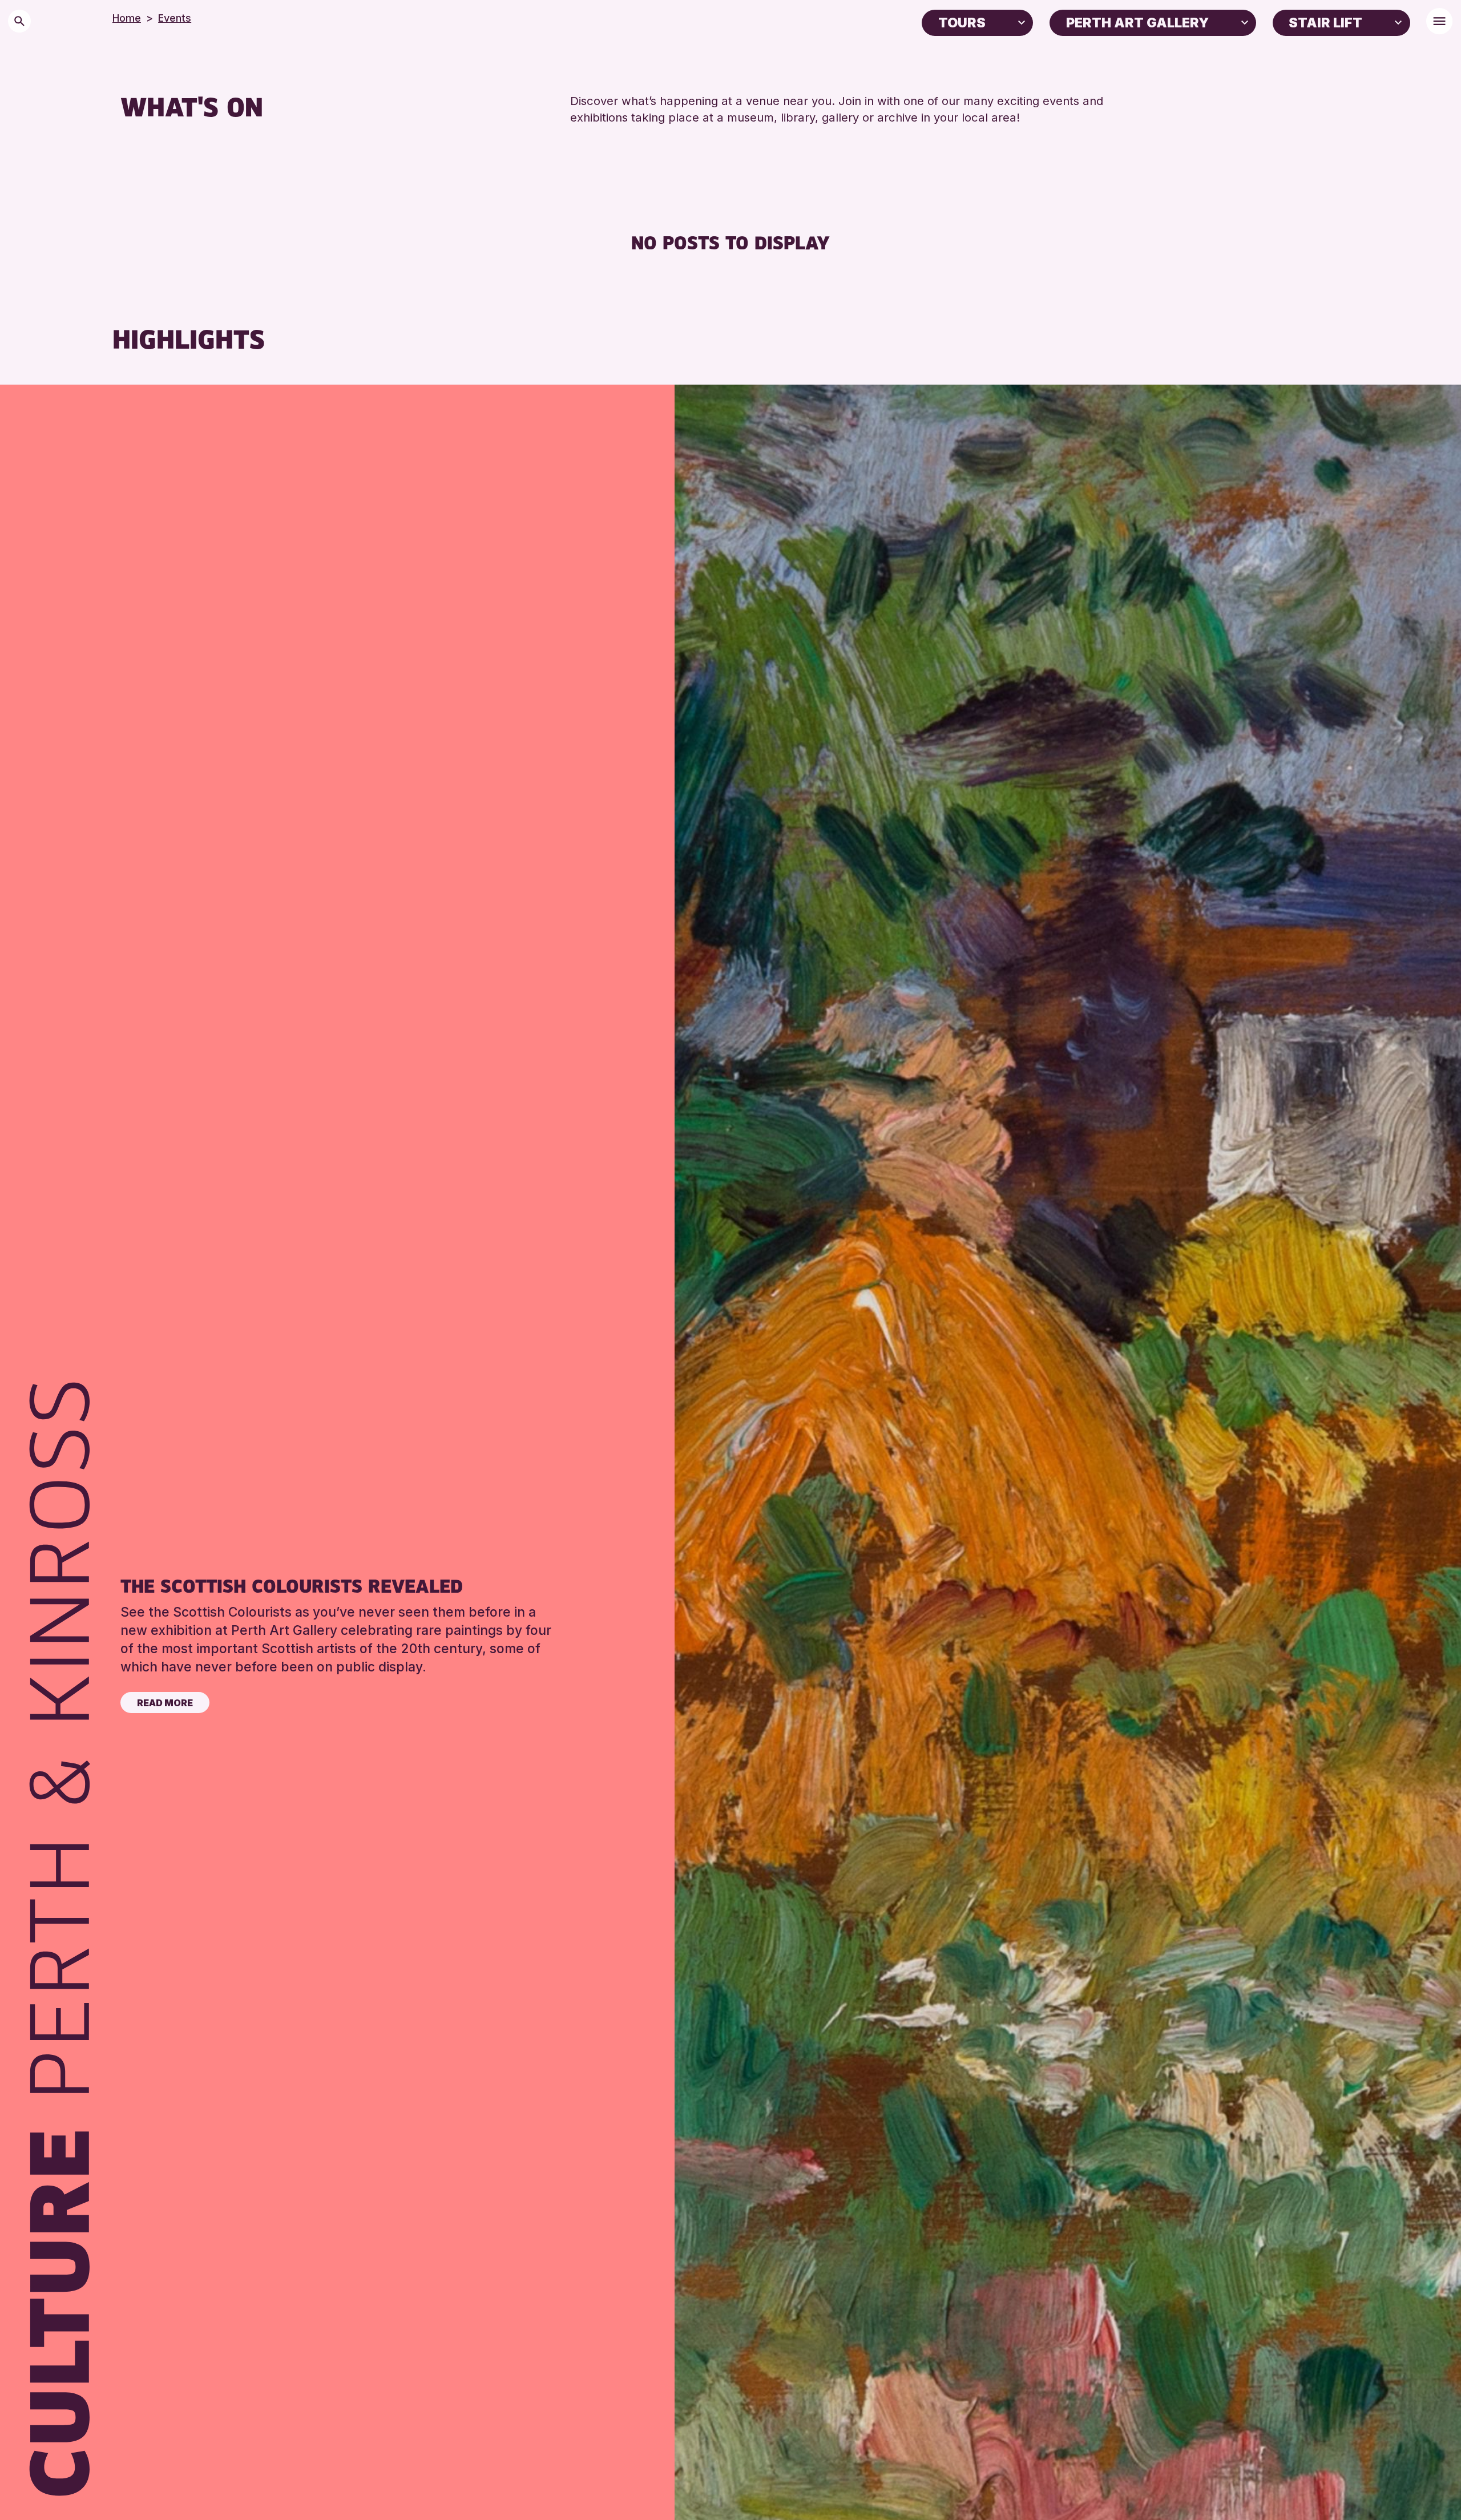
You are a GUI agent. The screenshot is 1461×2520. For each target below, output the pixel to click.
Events (175, 18)
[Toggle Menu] (1439, 21)
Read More (165, 1703)
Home (127, 18)
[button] (1022, 22)
